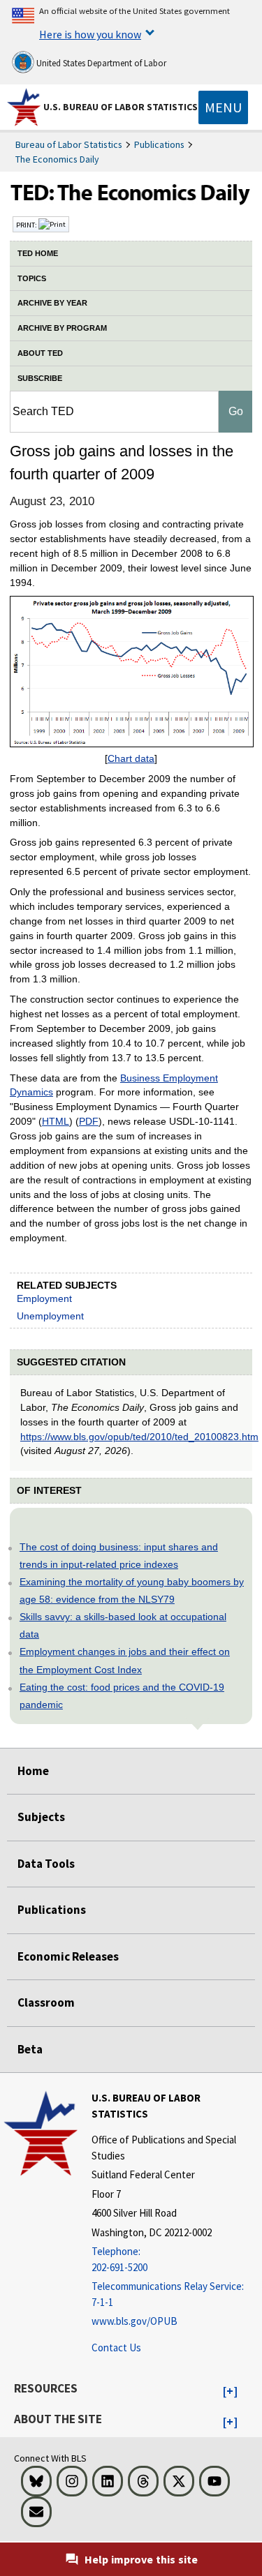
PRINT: (27, 225)
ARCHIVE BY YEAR (52, 303)
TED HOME (38, 253)
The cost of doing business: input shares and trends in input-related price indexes (119, 1556)
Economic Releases (68, 1956)
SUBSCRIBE (40, 378)
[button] (230, 2392)
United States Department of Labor (100, 63)
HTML (56, 1121)
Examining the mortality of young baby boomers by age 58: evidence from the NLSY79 (132, 1590)
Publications (159, 144)
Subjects (41, 1817)
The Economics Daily (57, 159)
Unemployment (50, 1316)
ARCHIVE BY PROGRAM (62, 328)
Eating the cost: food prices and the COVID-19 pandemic (122, 1696)
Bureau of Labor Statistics (69, 144)
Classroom (46, 2002)
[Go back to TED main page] (131, 196)
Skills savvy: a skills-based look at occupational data (123, 1625)
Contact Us (116, 2347)
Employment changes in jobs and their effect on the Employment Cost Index (125, 1660)
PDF (89, 1121)
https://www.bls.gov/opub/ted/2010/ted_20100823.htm (139, 1437)
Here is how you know (90, 34)
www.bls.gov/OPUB (134, 2321)
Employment (44, 1298)
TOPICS (32, 278)
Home (33, 1771)
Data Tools (46, 1864)
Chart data (131, 758)
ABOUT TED (40, 353)
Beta (30, 2049)
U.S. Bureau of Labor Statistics (121, 107)
